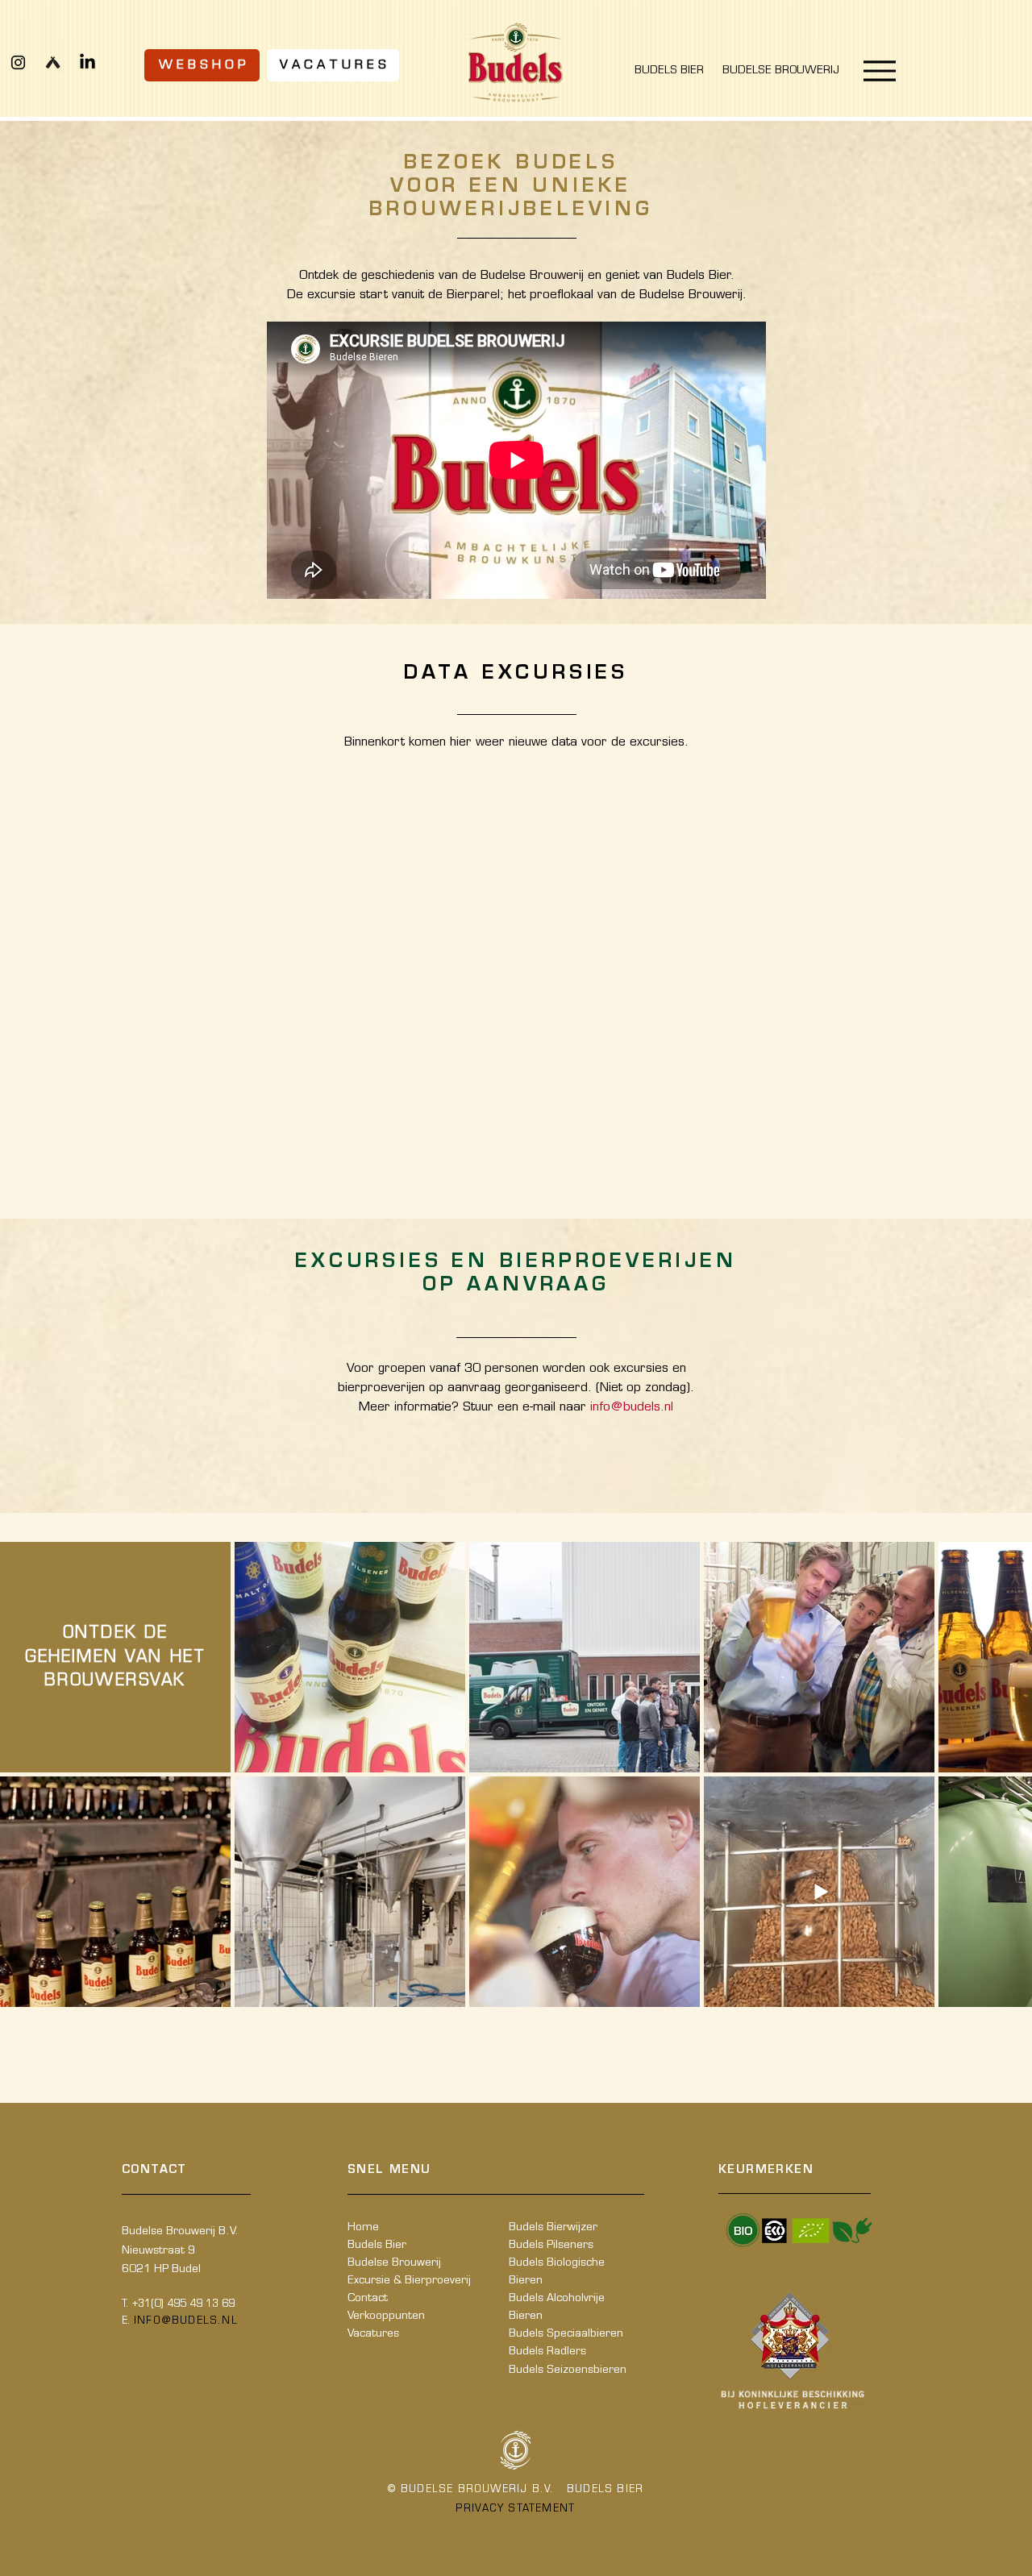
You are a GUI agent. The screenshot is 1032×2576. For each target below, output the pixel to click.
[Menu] (879, 71)
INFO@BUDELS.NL (186, 2321)
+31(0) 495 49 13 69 (183, 2304)
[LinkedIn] (87, 62)
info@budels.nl (632, 1408)
